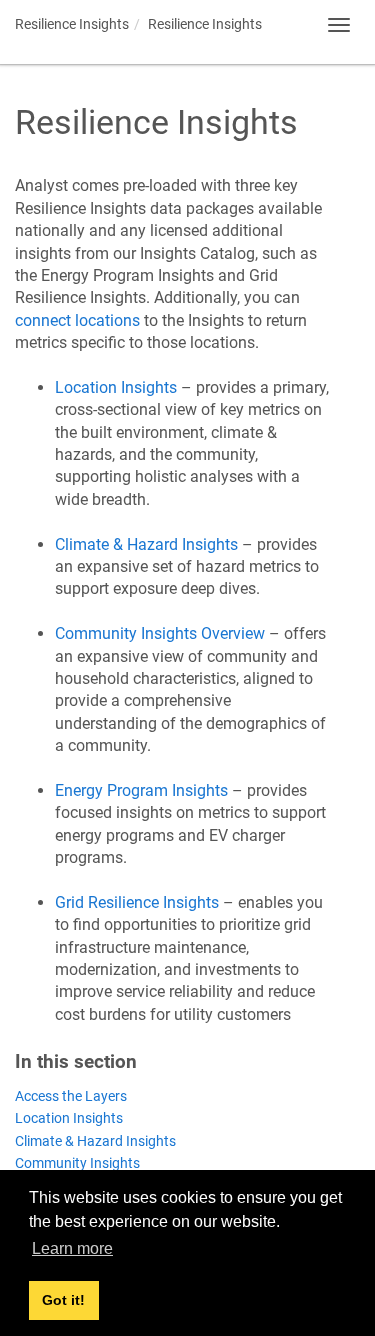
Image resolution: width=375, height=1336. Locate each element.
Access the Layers (71, 1096)
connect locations (77, 320)
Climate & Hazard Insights (95, 1141)
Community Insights (77, 1163)
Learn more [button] (72, 1248)
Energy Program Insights (141, 790)
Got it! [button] (63, 1300)
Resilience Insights (72, 24)
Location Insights (69, 1118)
